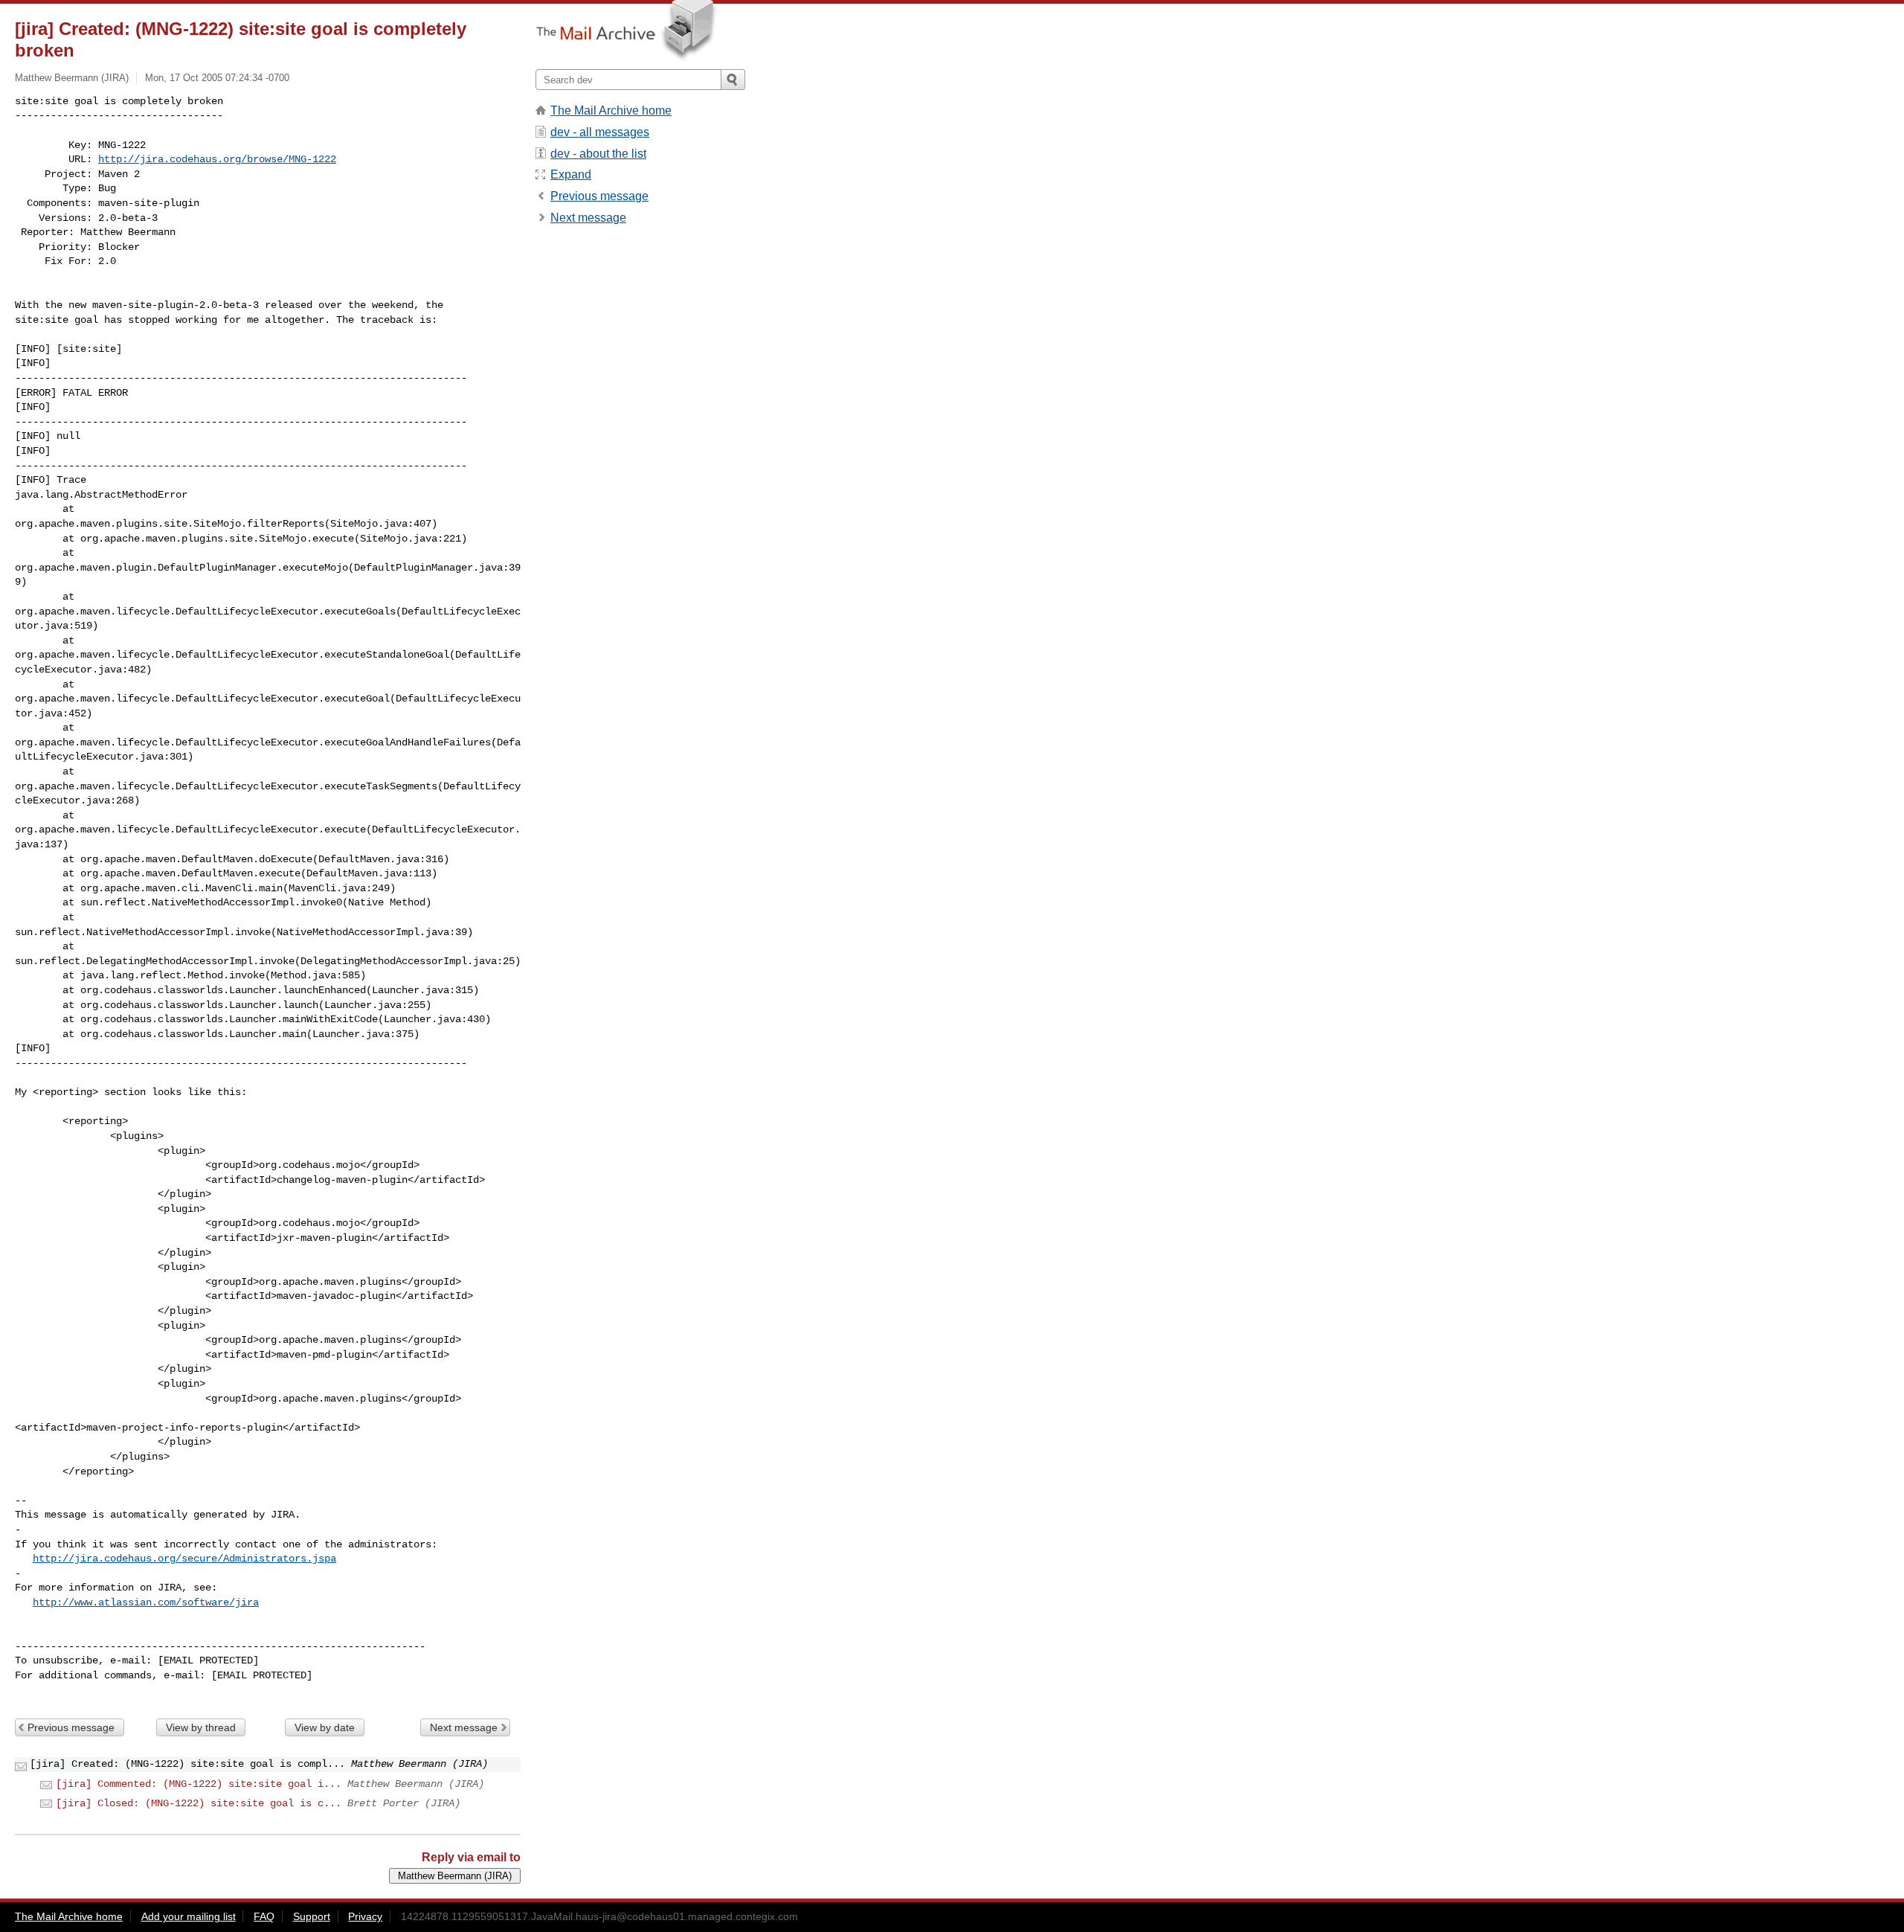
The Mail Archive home (611, 110)
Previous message (71, 1727)
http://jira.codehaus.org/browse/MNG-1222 (217, 159)
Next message (464, 1727)
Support (312, 1916)
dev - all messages (600, 132)
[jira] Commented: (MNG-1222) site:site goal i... (199, 1784)
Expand (571, 174)
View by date (325, 1727)
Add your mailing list (189, 1916)
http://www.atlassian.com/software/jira (146, 1602)
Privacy (365, 1916)
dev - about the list (598, 154)
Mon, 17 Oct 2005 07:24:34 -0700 (217, 78)
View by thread (201, 1727)
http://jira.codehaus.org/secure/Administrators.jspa (184, 1559)
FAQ (264, 1916)
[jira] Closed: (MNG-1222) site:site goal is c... (199, 1803)
